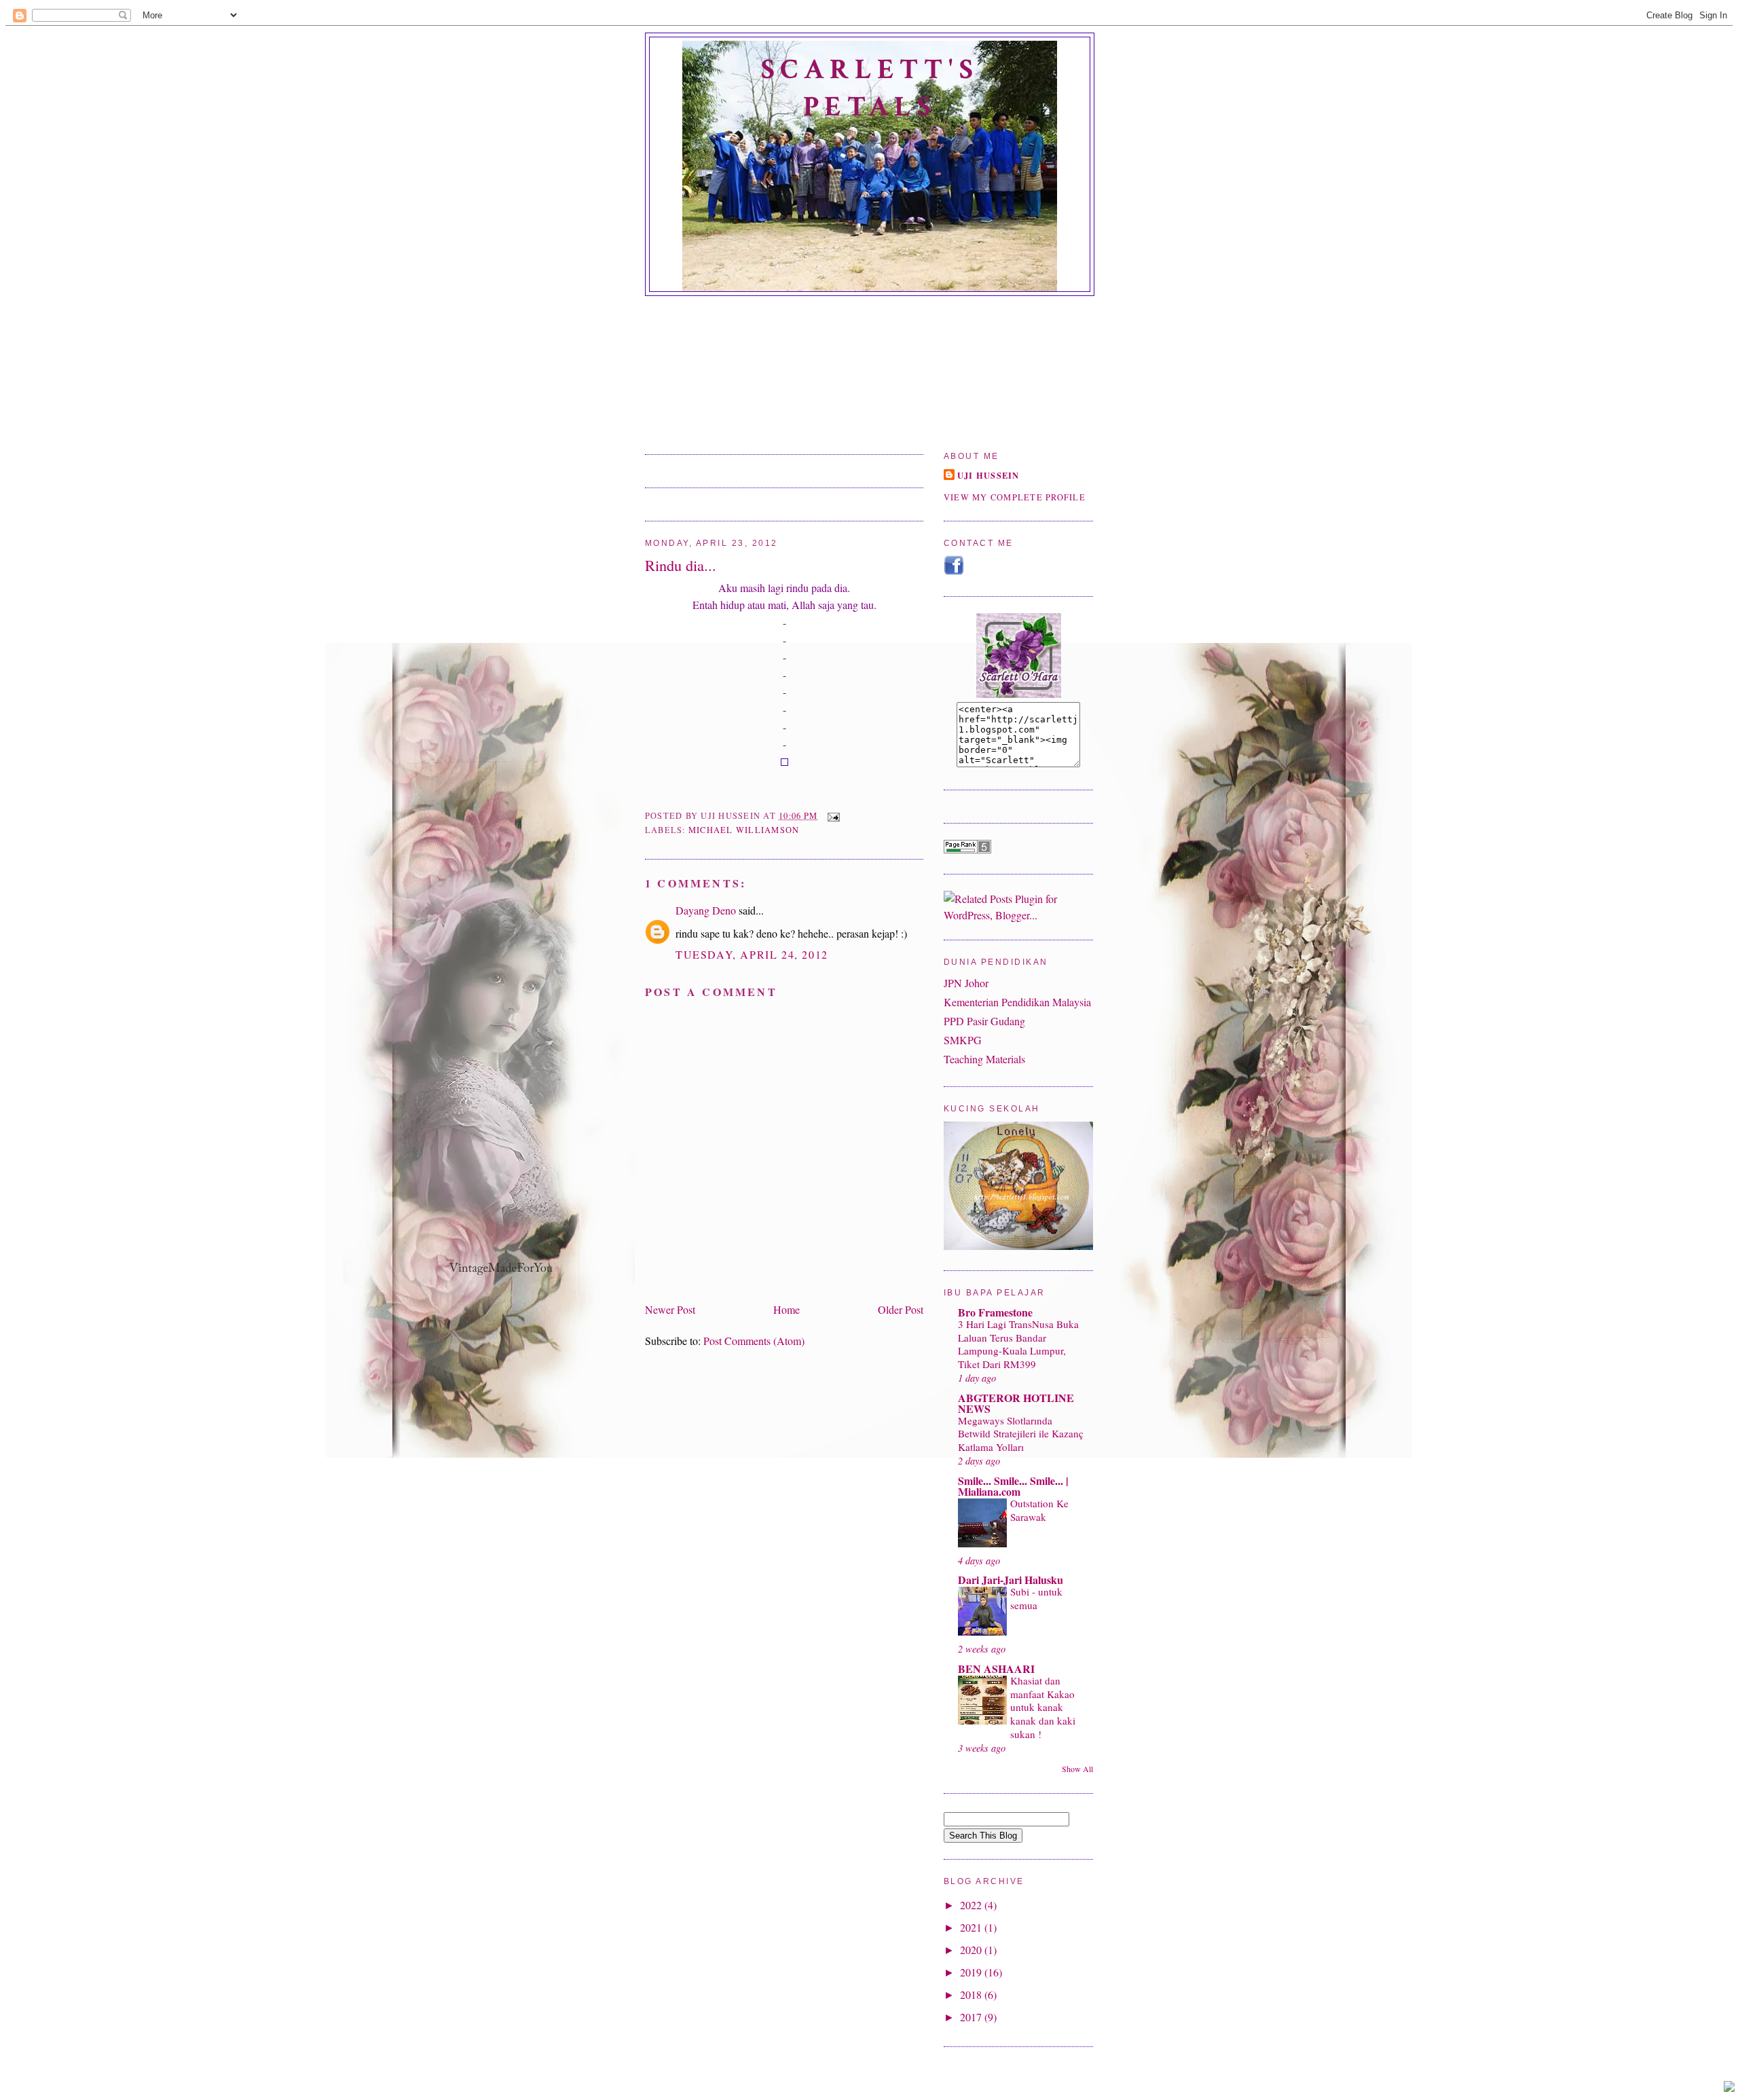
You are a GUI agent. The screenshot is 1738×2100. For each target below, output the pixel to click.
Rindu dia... (681, 565)
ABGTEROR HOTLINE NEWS (1016, 1403)
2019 (972, 1972)
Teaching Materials (984, 1059)
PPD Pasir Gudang (984, 1021)
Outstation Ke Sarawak (1039, 1510)
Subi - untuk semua (1036, 1598)
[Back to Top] (1729, 2088)
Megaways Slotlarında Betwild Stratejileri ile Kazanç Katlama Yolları (1021, 1434)
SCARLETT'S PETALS (870, 88)
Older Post (901, 1309)
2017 (972, 2017)
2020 (972, 1950)
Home (787, 1309)
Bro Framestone (995, 1312)
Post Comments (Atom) (754, 1341)
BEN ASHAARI (996, 1669)
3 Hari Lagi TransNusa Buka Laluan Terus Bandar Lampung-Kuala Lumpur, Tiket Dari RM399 (1018, 1344)
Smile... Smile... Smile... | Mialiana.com (1013, 1486)
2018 (972, 1994)
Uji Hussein (988, 475)
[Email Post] (831, 816)
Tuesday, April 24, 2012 (752, 954)
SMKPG (963, 1040)
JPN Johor (966, 983)
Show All (1077, 1769)
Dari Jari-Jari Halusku (1011, 1580)
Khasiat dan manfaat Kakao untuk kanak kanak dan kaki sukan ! (1043, 1707)
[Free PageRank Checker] (967, 849)
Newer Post (670, 1309)
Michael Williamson (744, 830)
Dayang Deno (706, 910)
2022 (972, 1905)
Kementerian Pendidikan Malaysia (1017, 1002)
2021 (972, 1927)
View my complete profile (1015, 497)
